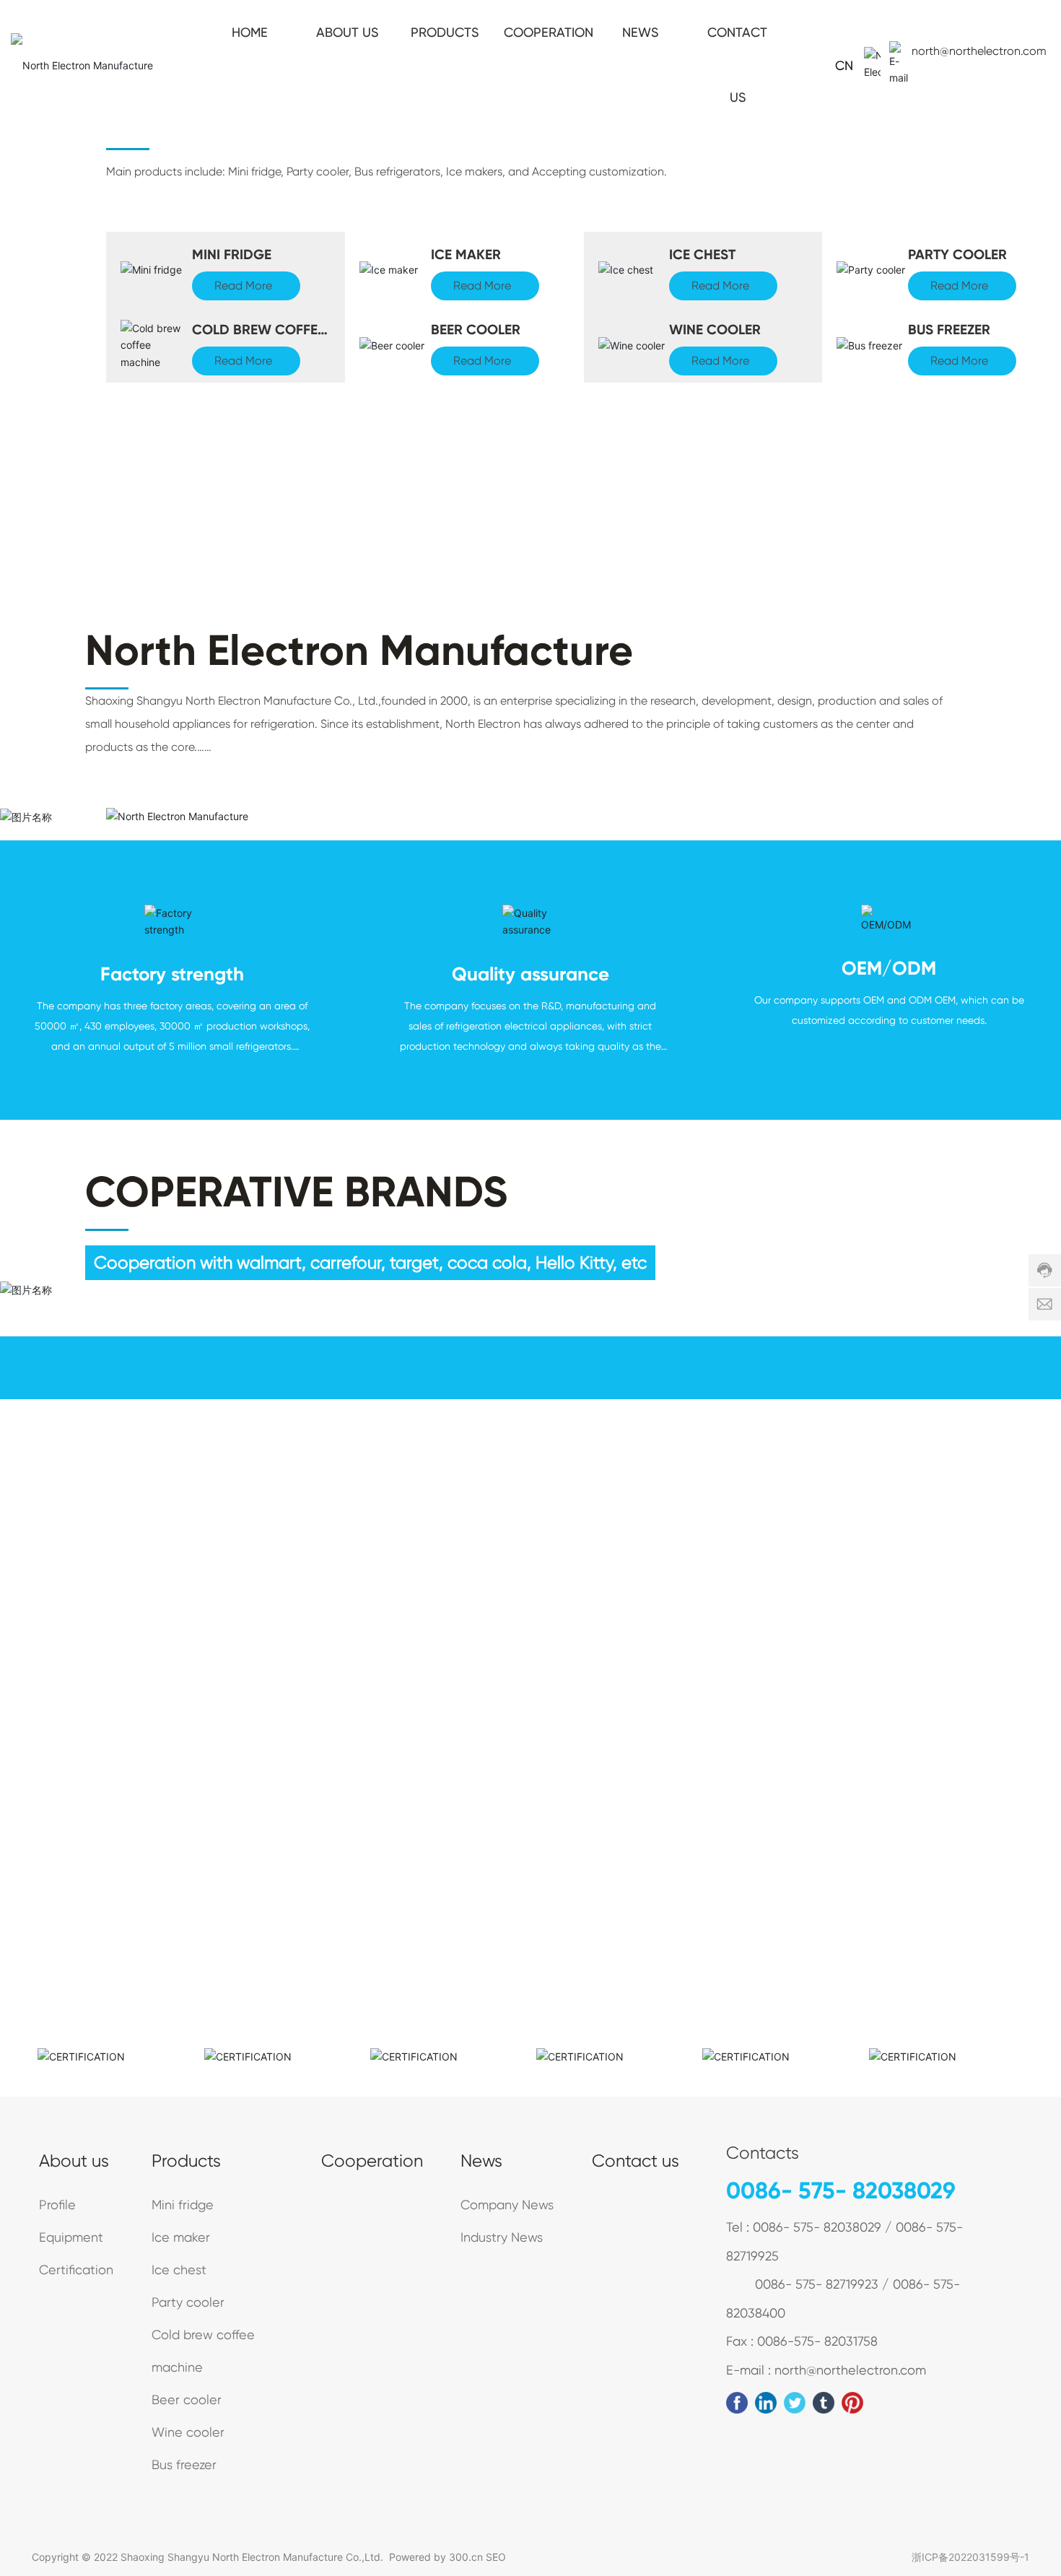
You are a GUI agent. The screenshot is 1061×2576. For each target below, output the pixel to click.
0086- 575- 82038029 (841, 2190)
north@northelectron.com (979, 51)
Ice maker (466, 254)
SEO (496, 2557)
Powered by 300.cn (436, 2557)
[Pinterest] (852, 2403)
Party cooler (957, 254)
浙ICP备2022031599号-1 (970, 2557)
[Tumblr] (824, 2403)
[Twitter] (795, 2403)
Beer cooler (476, 330)
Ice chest (702, 254)
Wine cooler (715, 330)
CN (844, 65)
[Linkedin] (766, 2403)
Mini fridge (232, 254)
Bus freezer (949, 330)
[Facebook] (737, 2403)
